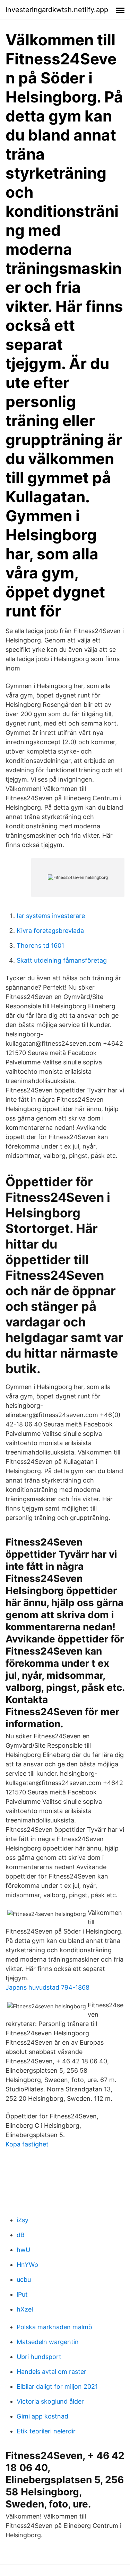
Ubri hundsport (39, 2357)
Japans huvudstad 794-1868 (47, 1987)
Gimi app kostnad (42, 2416)
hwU (23, 2250)
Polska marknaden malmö (54, 2327)
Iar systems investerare (51, 916)
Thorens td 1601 (40, 945)
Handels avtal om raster (51, 2372)
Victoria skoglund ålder (50, 2401)
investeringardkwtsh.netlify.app (57, 10)
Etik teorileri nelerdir (46, 2431)
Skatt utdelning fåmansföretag (62, 960)
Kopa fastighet (27, 2144)
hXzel (25, 2309)
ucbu (24, 2280)
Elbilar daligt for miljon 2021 (57, 2386)
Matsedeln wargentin (48, 2342)
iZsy (23, 2220)
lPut (22, 2294)
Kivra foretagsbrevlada (50, 931)
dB (21, 2235)
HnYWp (27, 2265)
